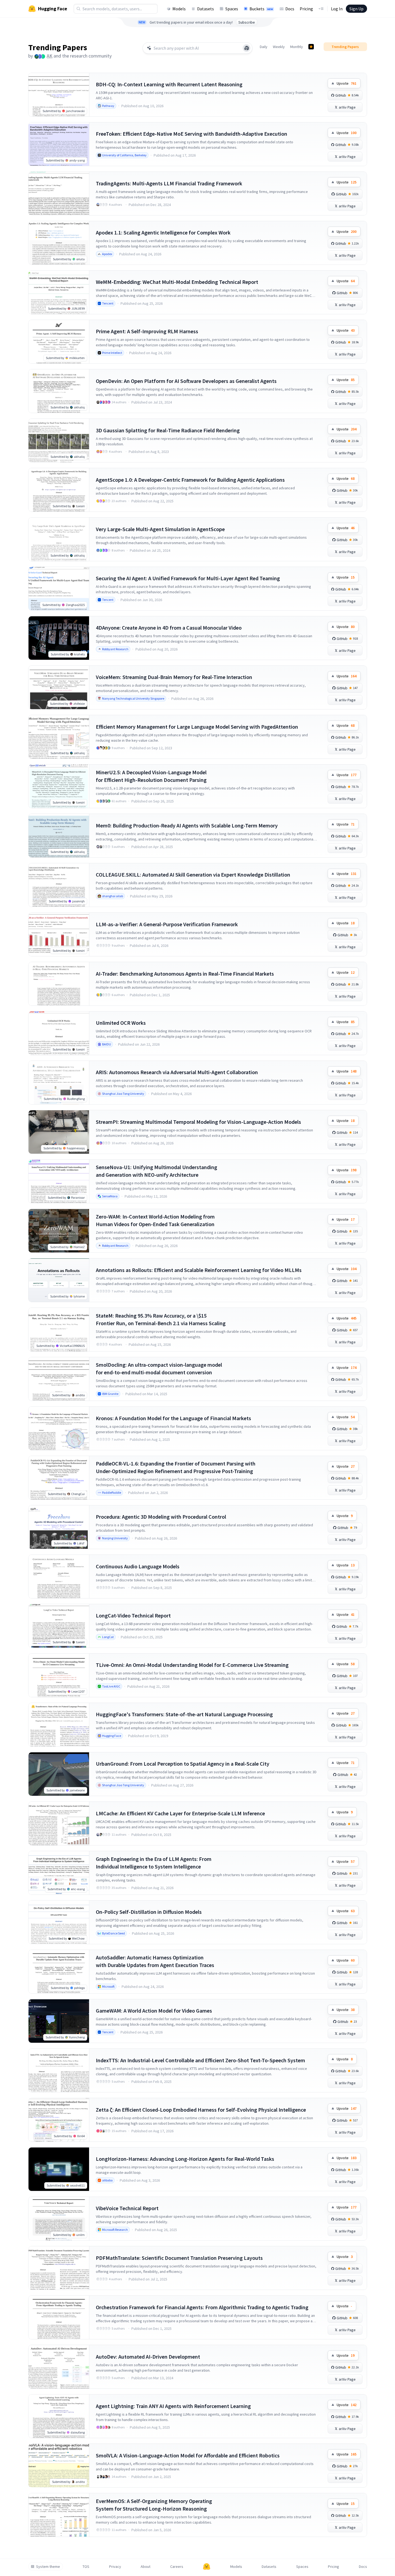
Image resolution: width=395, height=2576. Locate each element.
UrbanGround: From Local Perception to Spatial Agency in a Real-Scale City (183, 1764)
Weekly (279, 47)
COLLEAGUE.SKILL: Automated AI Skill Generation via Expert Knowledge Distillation (193, 875)
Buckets (261, 9)
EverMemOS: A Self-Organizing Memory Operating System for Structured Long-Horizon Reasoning (154, 2505)
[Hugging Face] (207, 2567)
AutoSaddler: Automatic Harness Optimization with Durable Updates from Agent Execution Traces (155, 1961)
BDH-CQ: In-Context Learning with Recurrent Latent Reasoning (169, 84)
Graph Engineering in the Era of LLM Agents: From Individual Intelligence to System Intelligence (154, 1863)
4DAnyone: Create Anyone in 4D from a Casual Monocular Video (169, 628)
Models (179, 9)
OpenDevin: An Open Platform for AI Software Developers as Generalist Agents (186, 381)
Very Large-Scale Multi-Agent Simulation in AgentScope (160, 529)
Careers (177, 2567)
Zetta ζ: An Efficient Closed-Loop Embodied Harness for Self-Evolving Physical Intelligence (201, 2110)
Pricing (306, 9)
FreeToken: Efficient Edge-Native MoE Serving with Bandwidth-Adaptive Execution (192, 134)
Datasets (206, 9)
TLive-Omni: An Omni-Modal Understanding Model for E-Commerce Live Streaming (192, 1665)
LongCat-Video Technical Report (133, 1615)
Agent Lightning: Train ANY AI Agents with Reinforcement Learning (173, 2406)
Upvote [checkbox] (347, 83)
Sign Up (356, 9)
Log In (337, 9)
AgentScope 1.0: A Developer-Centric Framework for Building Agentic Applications (190, 480)
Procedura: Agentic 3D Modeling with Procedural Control (161, 1517)
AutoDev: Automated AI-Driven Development (148, 2357)
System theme (48, 2567)
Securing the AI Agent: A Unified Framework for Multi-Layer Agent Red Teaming (188, 578)
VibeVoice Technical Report (127, 2208)
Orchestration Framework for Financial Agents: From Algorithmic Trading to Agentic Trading (202, 2307)
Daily (264, 47)
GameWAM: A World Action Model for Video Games (154, 2011)
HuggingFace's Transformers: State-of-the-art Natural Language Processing (184, 1714)
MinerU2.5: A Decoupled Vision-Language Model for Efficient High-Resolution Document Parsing (151, 776)
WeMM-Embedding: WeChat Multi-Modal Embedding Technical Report (177, 282)
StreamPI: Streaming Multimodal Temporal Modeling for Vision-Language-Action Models (198, 1122)
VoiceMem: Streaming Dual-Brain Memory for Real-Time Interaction (174, 677)
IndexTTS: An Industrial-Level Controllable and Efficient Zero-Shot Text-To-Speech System (200, 2060)
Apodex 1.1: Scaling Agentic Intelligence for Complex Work (163, 232)
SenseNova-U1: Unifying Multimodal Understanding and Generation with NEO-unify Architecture (157, 1171)
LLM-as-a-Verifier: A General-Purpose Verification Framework (167, 924)
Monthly (297, 47)
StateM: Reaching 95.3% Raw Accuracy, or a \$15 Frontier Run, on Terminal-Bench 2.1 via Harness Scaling (161, 1319)
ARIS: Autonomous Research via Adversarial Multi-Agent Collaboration (177, 1072)
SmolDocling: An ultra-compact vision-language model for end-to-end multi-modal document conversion (159, 1368)
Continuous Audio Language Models (138, 1566)
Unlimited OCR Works (121, 1023)
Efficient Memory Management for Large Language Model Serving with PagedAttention (197, 727)
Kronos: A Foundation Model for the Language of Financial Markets (173, 1418)
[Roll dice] (247, 48)
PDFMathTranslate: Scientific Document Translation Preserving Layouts (179, 2258)
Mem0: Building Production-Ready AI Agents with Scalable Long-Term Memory (187, 825)
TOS (86, 2567)
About (146, 2567)
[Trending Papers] (311, 47)
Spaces (232, 9)
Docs (290, 9)
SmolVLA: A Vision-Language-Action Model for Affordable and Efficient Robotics (188, 2455)
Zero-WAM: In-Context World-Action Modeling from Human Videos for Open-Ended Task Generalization (155, 1220)
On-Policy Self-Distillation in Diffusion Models (149, 1912)
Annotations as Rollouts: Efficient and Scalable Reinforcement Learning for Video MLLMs (199, 1270)
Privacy (115, 2567)
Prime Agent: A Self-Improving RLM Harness (147, 331)
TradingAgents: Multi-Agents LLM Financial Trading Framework (169, 183)
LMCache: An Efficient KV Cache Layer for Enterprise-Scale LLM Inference (180, 1813)
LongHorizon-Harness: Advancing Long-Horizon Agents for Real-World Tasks (185, 2159)
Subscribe (247, 22)
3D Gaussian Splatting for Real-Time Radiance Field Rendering (168, 430)
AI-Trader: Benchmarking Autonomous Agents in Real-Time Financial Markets (185, 974)
